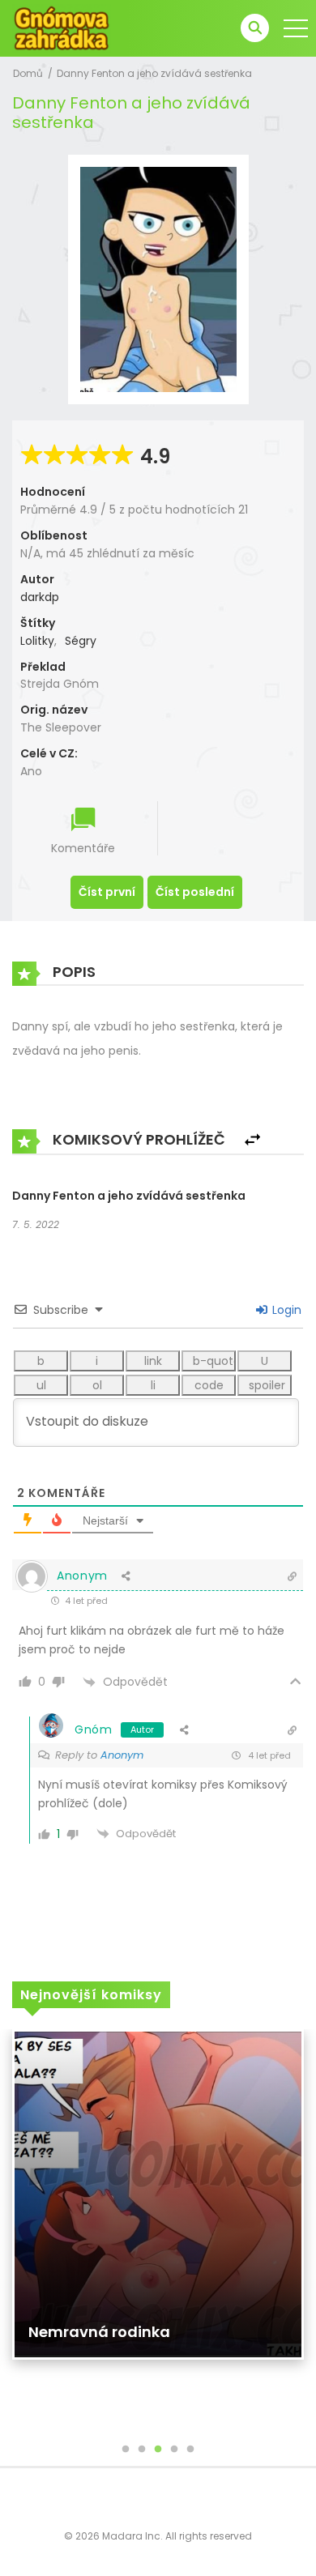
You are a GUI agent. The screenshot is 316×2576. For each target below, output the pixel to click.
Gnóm (94, 1729)
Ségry (81, 641)
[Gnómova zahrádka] (62, 28)
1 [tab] (126, 2450)
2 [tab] (142, 2450)
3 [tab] (158, 2450)
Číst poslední (195, 892)
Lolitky (37, 641)
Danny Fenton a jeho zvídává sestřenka (154, 73)
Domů (28, 73)
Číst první (107, 892)
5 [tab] (190, 2450)
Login (285, 1310)
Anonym (122, 1755)
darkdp (40, 597)
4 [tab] (174, 2450)
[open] (296, 28)
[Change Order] (252, 1140)
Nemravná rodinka (99, 2332)
